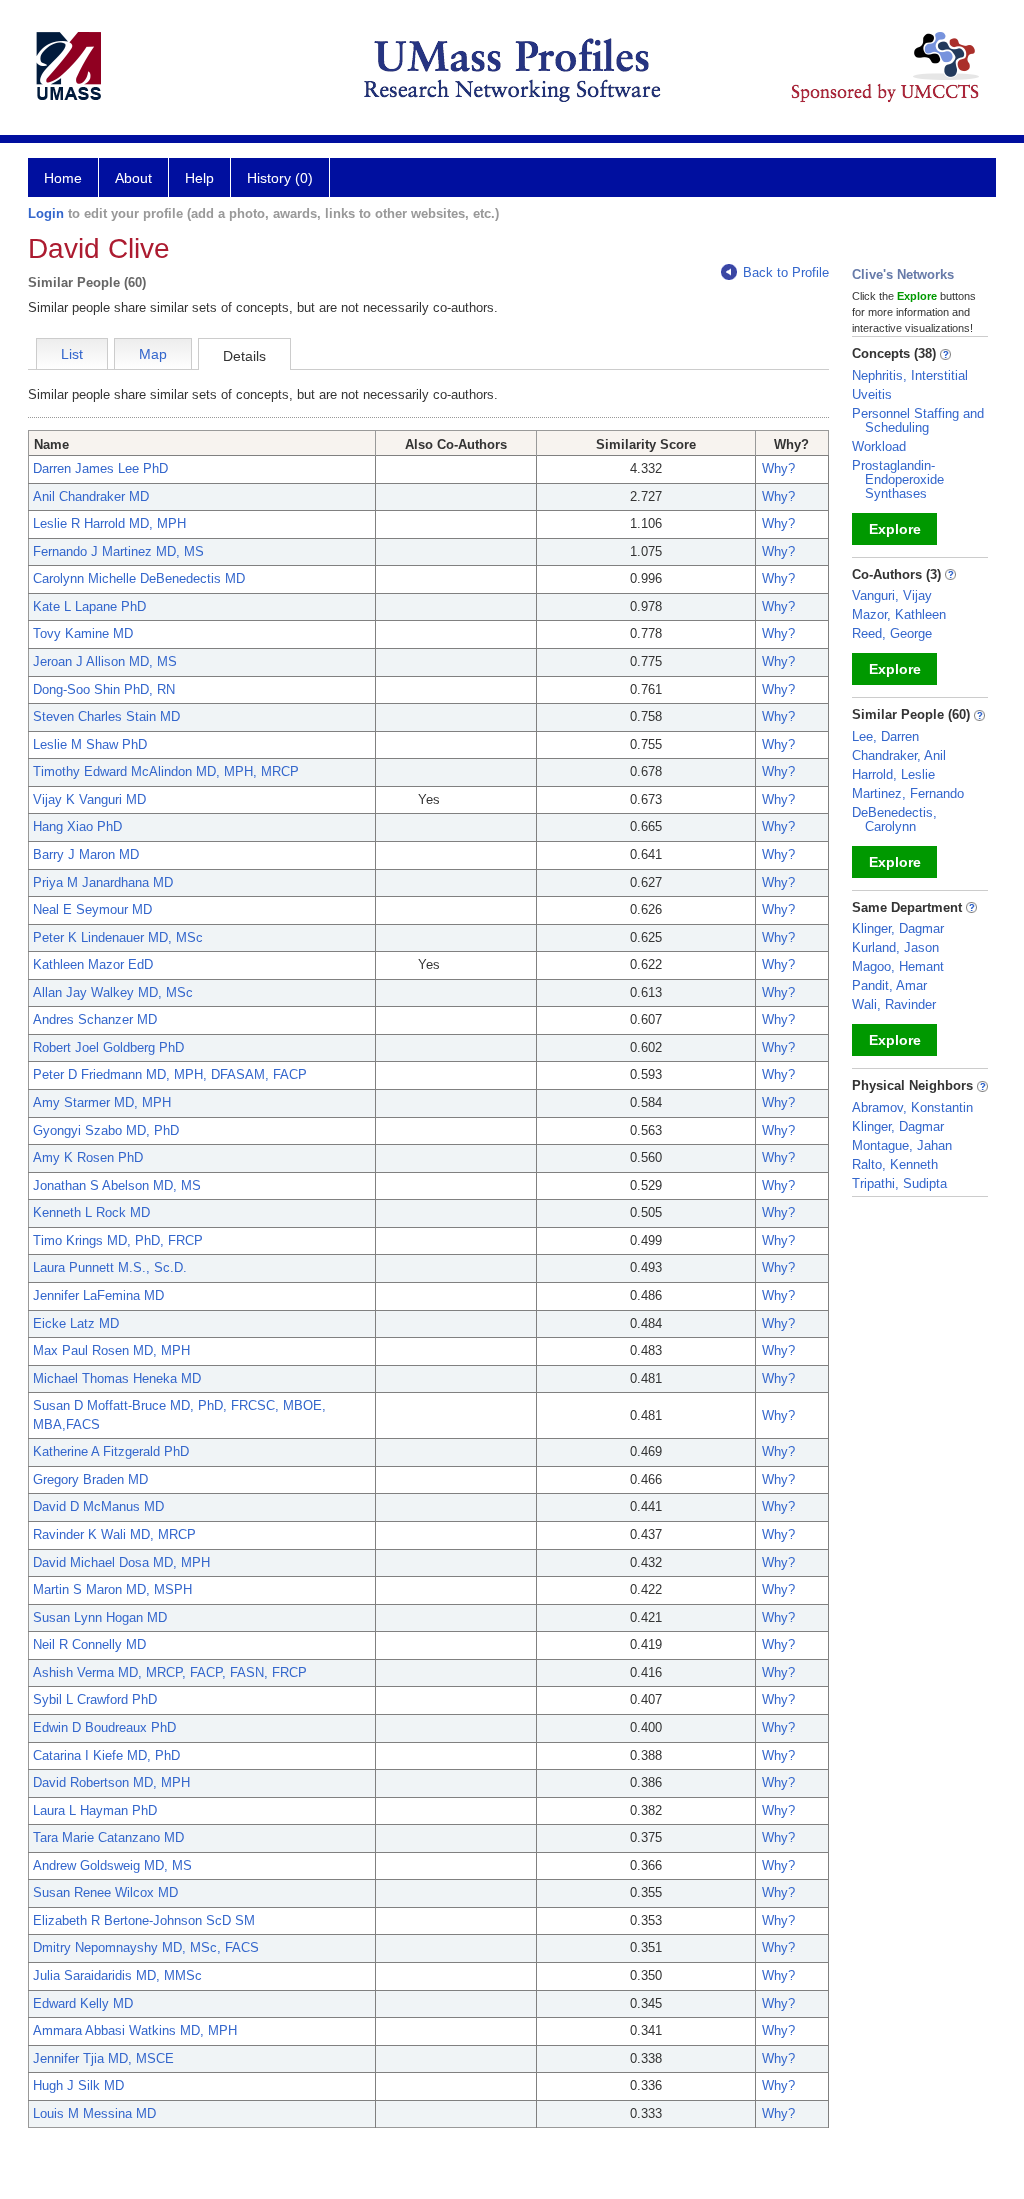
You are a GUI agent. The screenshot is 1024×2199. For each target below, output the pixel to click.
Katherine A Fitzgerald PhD (111, 1451)
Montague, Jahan (902, 1145)
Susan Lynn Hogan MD (100, 1617)
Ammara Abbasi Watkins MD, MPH (135, 2030)
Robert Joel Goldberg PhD (108, 1047)
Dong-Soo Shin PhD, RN (104, 689)
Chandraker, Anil (899, 755)
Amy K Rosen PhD (88, 1157)
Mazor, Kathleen (899, 614)
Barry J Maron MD (86, 854)
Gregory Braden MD (90, 1479)
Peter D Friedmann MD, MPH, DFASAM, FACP (170, 1074)
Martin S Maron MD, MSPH (112, 1589)
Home (63, 178)
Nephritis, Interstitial (910, 375)
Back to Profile (786, 272)
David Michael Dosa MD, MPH (121, 1562)
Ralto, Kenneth (895, 1164)
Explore (895, 529)
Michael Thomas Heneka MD (117, 1378)
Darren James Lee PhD (100, 468)
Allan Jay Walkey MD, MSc (113, 992)
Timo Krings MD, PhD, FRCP (118, 1240)
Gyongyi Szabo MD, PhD (106, 1130)
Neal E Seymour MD (92, 909)
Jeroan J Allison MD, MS (105, 661)
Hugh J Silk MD (78, 2085)
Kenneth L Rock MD (91, 1212)
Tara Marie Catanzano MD (108, 1837)
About (133, 178)
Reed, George (892, 633)
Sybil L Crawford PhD (95, 1699)
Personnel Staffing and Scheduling (918, 420)
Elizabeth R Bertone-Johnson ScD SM (144, 1920)
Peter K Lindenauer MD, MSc (118, 937)
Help (199, 178)
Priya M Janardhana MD (103, 882)
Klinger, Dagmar (898, 928)
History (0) (280, 178)
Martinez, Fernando (908, 793)
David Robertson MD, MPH (111, 1782)
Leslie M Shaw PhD (90, 744)
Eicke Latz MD (76, 1323)
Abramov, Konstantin (912, 1107)
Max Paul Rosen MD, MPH (111, 1350)
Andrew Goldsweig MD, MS (112, 1865)
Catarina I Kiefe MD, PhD (106, 1755)
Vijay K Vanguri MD (89, 799)
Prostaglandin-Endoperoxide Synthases (898, 479)
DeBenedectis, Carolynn (894, 819)
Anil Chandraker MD (91, 496)
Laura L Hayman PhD (95, 1810)
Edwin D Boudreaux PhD (104, 1727)
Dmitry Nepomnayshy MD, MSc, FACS (146, 1947)
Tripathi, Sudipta (899, 1183)
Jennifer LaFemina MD (98, 1295)
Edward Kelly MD (83, 2003)
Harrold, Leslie (893, 774)
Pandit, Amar (889, 985)
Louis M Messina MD (94, 2113)
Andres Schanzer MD (95, 1019)
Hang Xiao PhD (77, 826)
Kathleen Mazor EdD (93, 964)
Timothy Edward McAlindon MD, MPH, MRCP (166, 771)
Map (153, 354)
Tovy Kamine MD (83, 633)
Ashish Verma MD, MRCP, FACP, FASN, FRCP (170, 1672)
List (72, 354)
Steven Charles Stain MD (106, 716)
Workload (879, 446)
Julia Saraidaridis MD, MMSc (117, 1975)
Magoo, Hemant (898, 966)
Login (46, 213)
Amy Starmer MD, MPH (102, 1102)
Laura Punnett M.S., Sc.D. (110, 1267)
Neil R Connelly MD (89, 1644)
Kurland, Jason (895, 947)
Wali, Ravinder (894, 1004)
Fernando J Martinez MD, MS (118, 551)
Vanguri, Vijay (892, 595)
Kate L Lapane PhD (89, 606)
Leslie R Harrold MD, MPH (109, 523)
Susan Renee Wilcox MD (105, 1892)
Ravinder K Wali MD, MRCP (114, 1534)
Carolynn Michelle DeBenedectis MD (139, 578)
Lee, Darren (885, 736)
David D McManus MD (98, 1506)
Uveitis (872, 394)
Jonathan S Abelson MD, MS (117, 1185)
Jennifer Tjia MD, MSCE (103, 2058)
